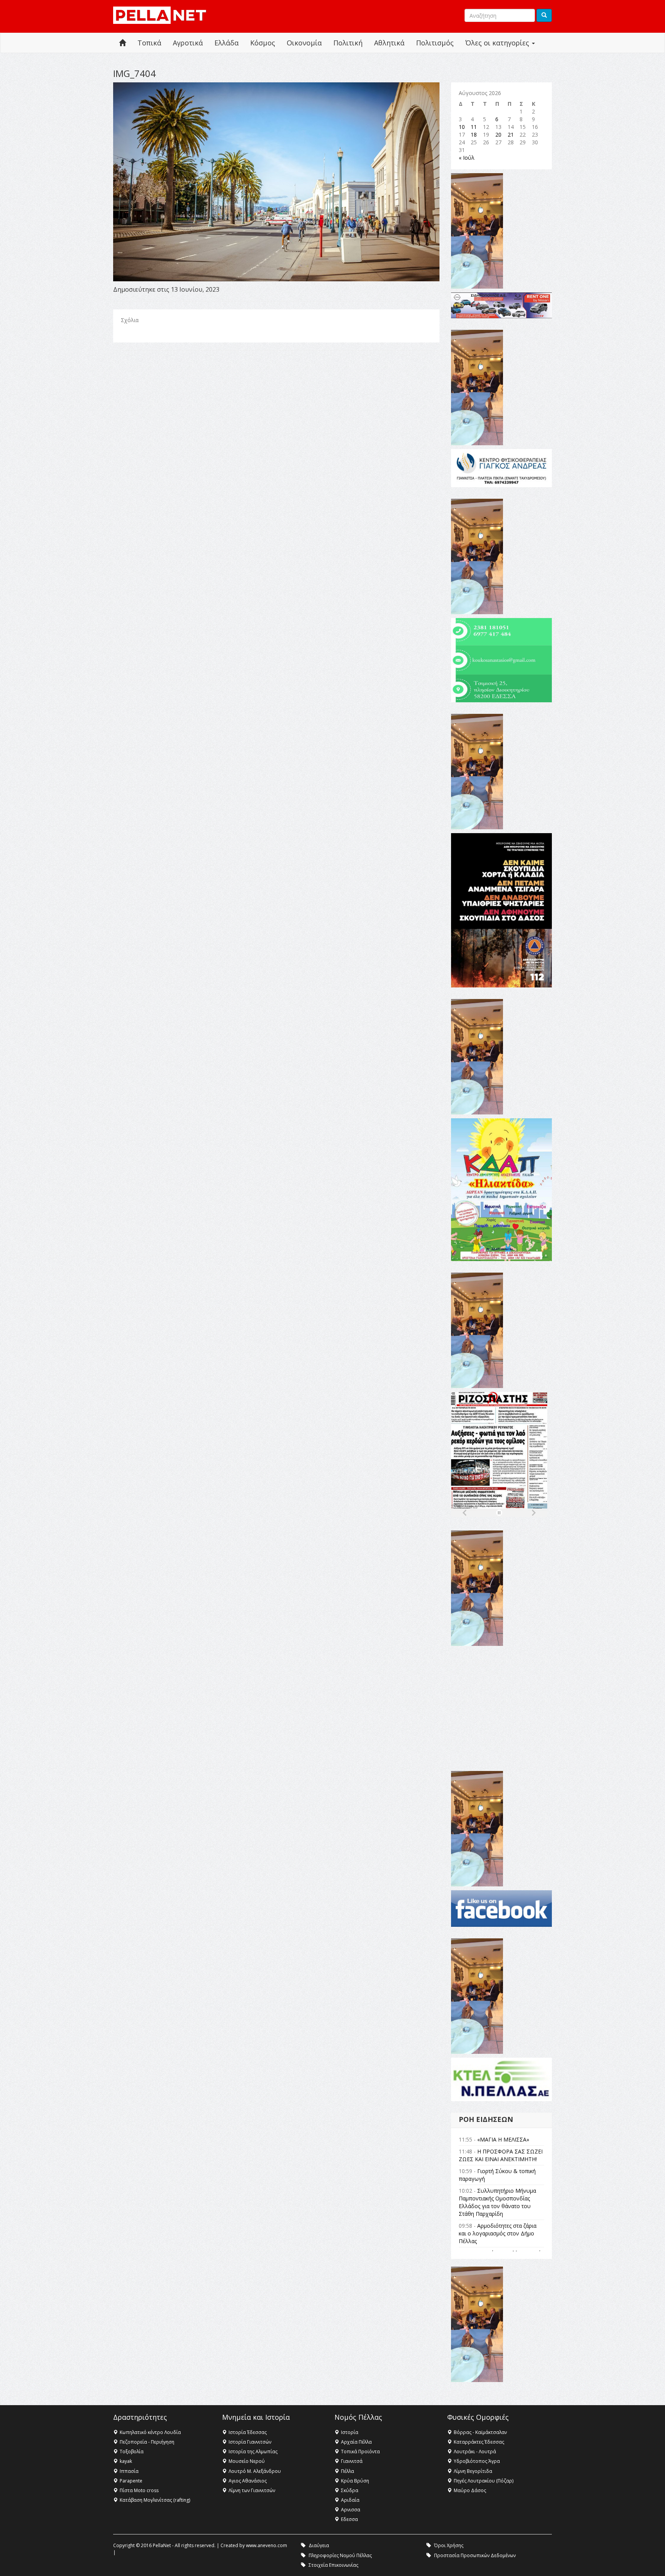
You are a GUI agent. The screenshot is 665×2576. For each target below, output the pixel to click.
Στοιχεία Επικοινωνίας (333, 2565)
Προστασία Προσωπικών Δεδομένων (475, 2555)
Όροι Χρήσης (449, 2545)
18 (474, 134)
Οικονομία (304, 43)
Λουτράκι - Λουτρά (475, 2452)
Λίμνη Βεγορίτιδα (473, 2471)
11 (474, 127)
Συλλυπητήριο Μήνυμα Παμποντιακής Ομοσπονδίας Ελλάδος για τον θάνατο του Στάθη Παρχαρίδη (497, 2202)
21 (511, 134)
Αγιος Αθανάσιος (248, 2481)
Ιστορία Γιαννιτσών (250, 2442)
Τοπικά (149, 43)
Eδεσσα (349, 2519)
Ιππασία (129, 2471)
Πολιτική (348, 43)
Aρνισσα (351, 2510)
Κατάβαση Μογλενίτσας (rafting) (155, 2500)
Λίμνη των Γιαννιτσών (252, 2490)
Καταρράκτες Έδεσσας (479, 2442)
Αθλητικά (389, 43)
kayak (126, 2461)
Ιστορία (350, 2432)
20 (498, 134)
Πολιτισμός (435, 43)
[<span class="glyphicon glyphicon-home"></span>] (122, 43)
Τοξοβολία (132, 2452)
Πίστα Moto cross (139, 2490)
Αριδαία (350, 2500)
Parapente (131, 2481)
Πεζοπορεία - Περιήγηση (147, 2442)
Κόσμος (263, 43)
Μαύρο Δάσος (470, 2490)
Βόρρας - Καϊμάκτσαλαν (480, 2432)
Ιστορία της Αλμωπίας (253, 2452)
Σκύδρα (350, 2490)
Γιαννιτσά (352, 2461)
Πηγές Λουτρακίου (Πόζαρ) (484, 2481)
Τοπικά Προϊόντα (360, 2452)
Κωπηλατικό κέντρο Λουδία (150, 2432)
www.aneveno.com (267, 2545)
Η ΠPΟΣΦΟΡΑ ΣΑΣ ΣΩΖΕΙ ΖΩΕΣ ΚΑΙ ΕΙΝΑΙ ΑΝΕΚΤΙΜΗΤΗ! (501, 2155)
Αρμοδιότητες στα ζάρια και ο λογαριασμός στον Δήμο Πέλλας (498, 2233)
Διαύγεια (319, 2545)
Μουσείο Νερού (247, 2461)
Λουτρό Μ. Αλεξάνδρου (255, 2471)
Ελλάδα (226, 43)
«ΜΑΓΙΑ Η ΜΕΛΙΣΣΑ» (503, 2139)
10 (462, 127)
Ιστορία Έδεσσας (248, 2432)
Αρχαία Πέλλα (356, 2442)
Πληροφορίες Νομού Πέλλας (340, 2555)
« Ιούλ (467, 158)
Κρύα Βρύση (355, 2481)
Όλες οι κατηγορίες (498, 43)
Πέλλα (348, 2471)
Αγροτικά (188, 43)
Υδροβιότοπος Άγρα (477, 2461)
